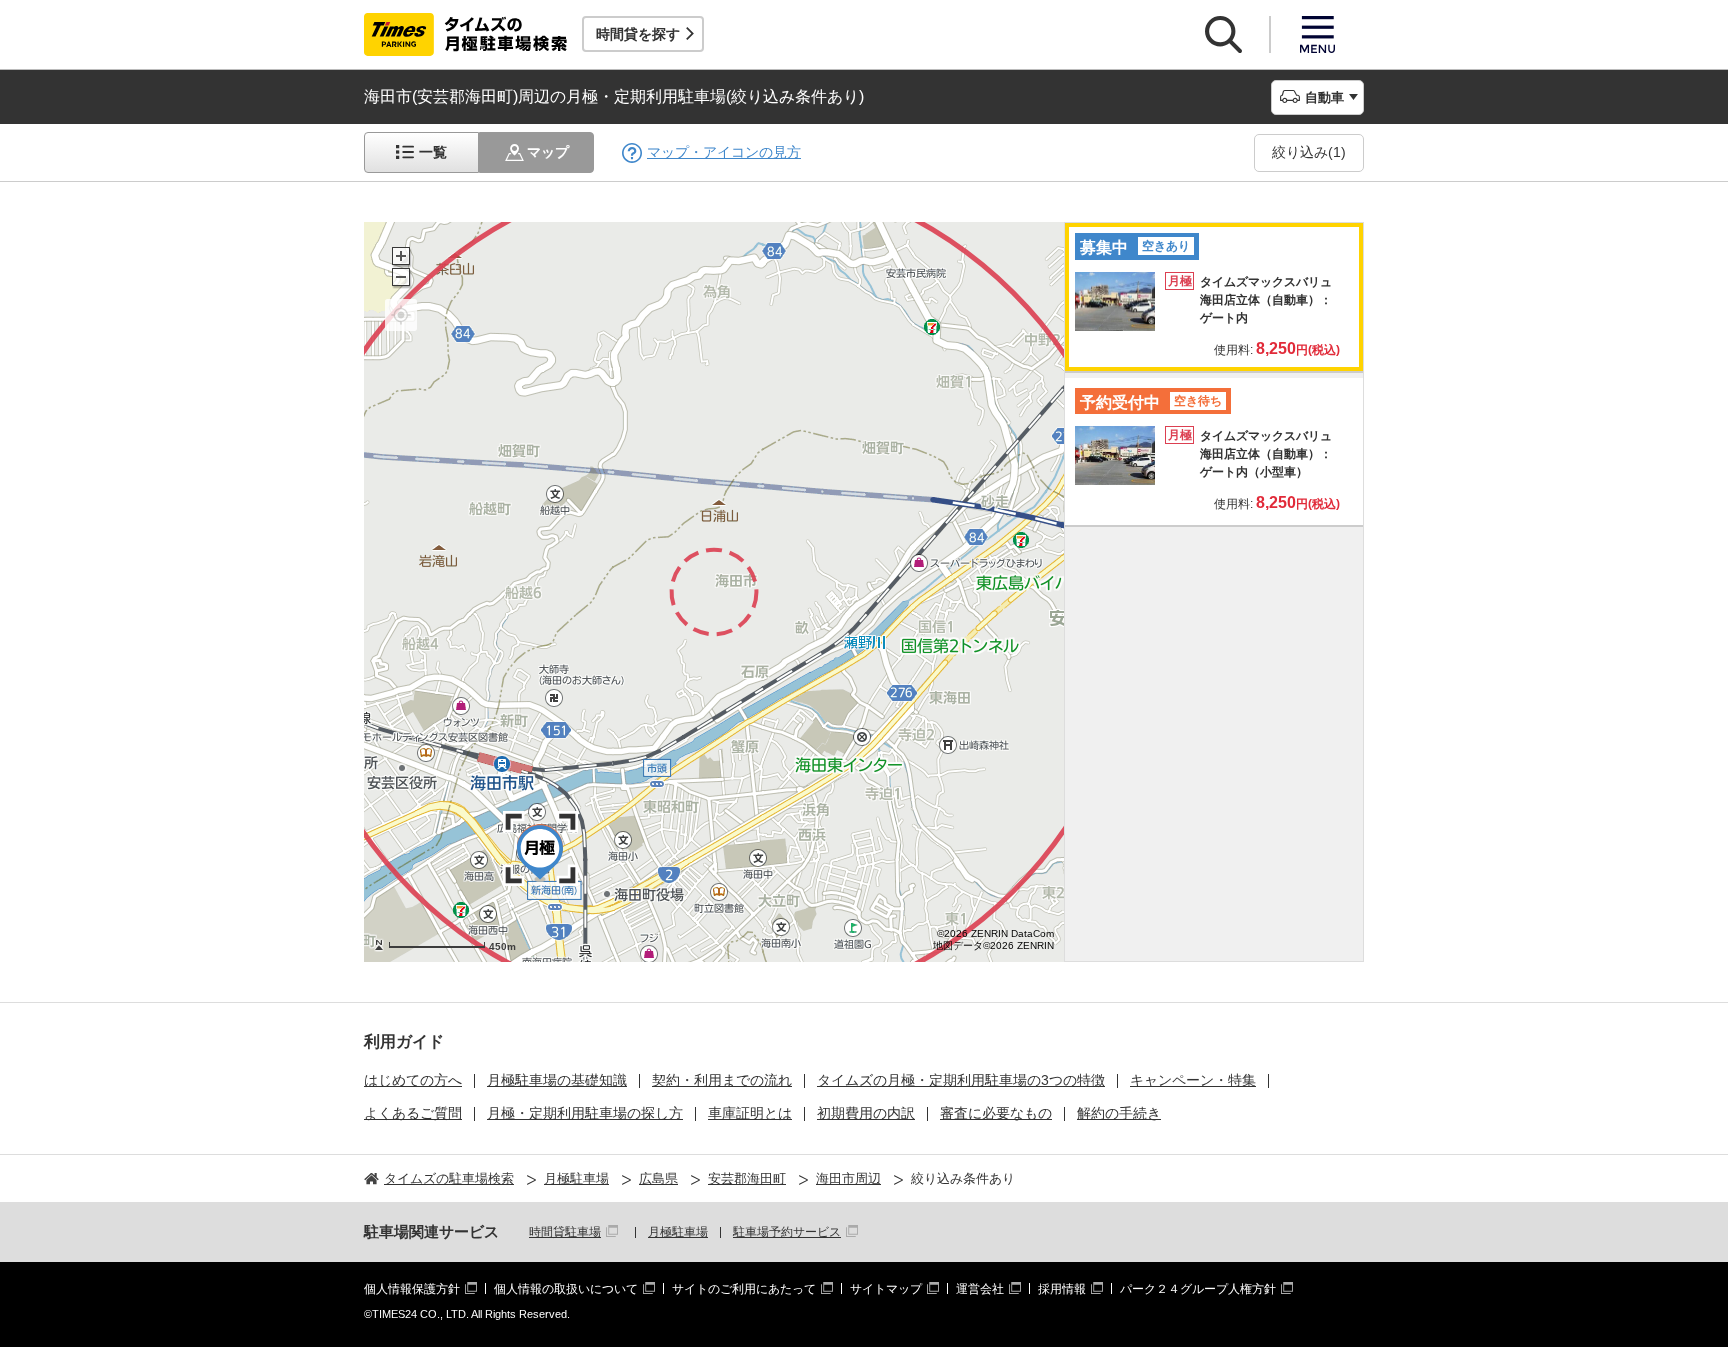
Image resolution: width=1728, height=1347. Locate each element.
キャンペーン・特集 (1193, 1080)
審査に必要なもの (996, 1113)
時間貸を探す (638, 34)
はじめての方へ (413, 1080)
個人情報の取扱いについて (566, 1289)
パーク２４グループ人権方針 (1198, 1289)
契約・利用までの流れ (722, 1080)
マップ (548, 152)
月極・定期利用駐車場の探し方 (585, 1113)
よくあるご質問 (413, 1113)
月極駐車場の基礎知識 (557, 1080)
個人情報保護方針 (412, 1289)
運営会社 (980, 1289)
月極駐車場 (678, 1232)
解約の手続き (1119, 1113)
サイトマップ (886, 1289)
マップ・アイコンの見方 (724, 152)
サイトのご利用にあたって (744, 1289)
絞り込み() (1309, 152)
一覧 (433, 152)
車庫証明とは (750, 1113)
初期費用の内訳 (866, 1113)
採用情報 (1062, 1289)
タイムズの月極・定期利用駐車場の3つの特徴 (961, 1080)
